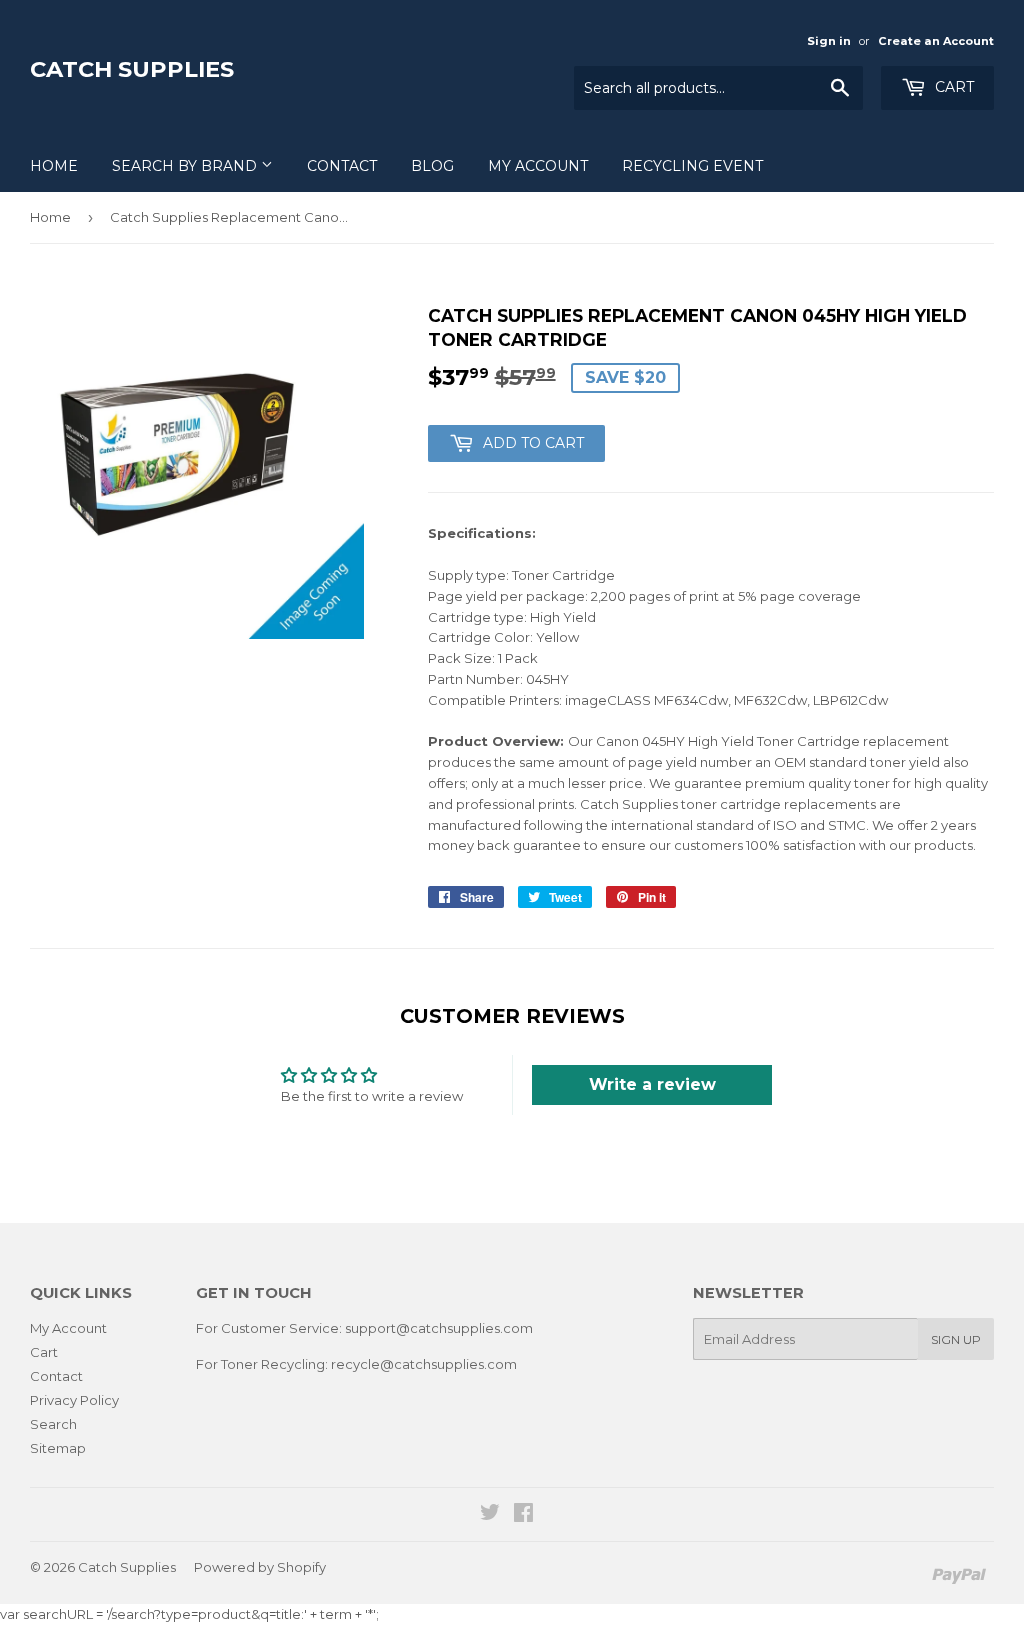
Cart (952, 87)
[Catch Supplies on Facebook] (523, 1515)
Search (53, 1424)
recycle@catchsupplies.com (424, 1364)
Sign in (829, 41)
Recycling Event (692, 166)
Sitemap (58, 1448)
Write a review (652, 1084)
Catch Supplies (132, 69)
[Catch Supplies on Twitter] (490, 1515)
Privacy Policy (74, 1400)
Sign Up (956, 1339)
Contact (342, 166)
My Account (538, 166)
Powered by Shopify (260, 1567)
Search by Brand (186, 166)
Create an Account (936, 41)
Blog (432, 166)
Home (54, 166)
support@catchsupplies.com (439, 1328)
